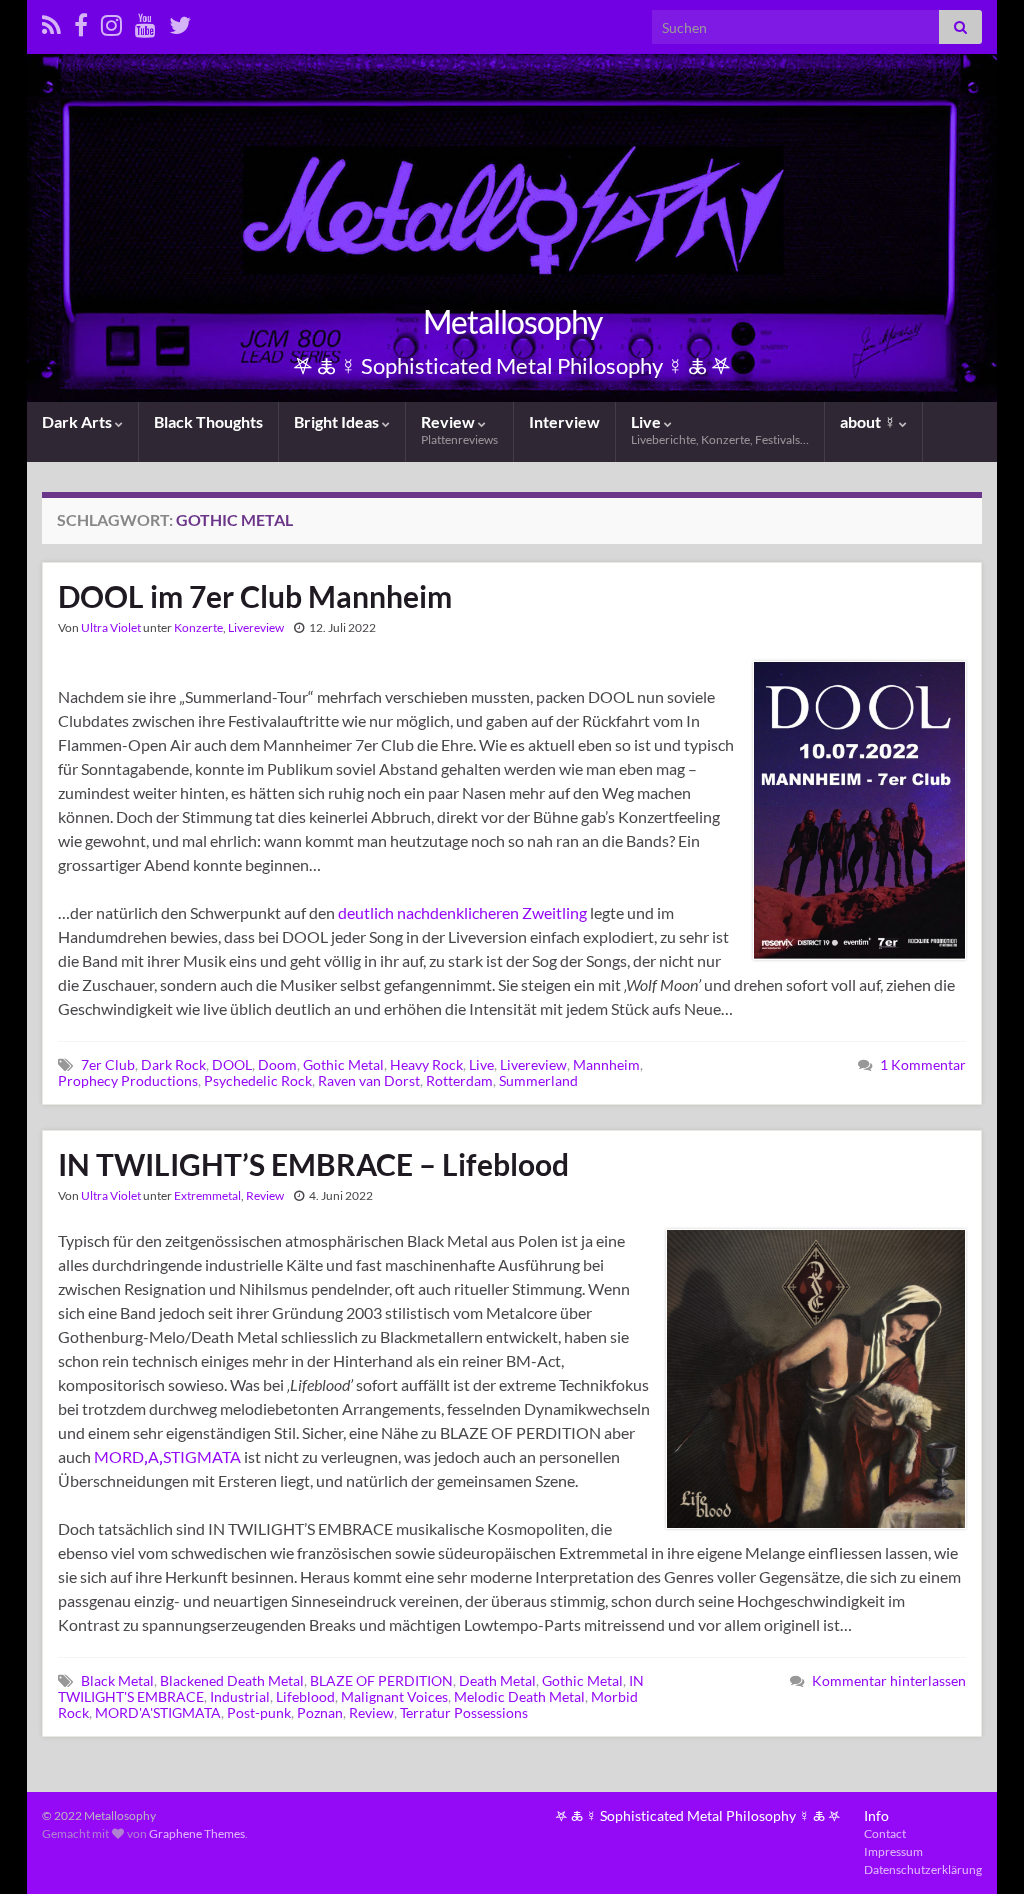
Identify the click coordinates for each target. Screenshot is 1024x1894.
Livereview (256, 627)
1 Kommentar (923, 1064)
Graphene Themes (197, 1833)
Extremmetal (207, 1195)
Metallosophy (512, 321)
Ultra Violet (111, 627)
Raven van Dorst (369, 1080)
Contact (885, 1833)
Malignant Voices (394, 1696)
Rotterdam (459, 1080)
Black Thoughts (208, 421)
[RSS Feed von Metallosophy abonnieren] (51, 21)
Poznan (320, 1712)
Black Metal (117, 1680)
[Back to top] (979, 1849)
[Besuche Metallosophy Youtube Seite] (145, 21)
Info (876, 1815)
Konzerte (198, 627)
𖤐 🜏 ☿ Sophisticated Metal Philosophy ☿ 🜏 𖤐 (698, 1815)
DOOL (232, 1064)
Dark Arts (78, 421)
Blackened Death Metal (232, 1680)
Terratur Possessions (464, 1712)
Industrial (240, 1696)
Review (459, 429)
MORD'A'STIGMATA (158, 1712)
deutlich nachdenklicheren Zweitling (462, 912)
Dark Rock (173, 1064)
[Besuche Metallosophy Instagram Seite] (111, 21)
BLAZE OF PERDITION (381, 1680)
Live (720, 429)
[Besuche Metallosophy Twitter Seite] (180, 21)
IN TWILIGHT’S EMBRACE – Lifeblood (313, 1164)
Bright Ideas (338, 421)
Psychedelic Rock (258, 1080)
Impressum (893, 1851)
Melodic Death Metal (519, 1696)
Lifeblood (305, 1696)
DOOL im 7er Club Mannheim (255, 596)
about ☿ (869, 421)
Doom (277, 1064)
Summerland (538, 1080)
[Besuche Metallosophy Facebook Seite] (81, 21)
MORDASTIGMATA (167, 1456)
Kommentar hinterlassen (889, 1680)
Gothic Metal (343, 1064)
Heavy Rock (426, 1064)
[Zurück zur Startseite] (512, 228)
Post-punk (259, 1712)
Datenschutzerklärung (923, 1869)
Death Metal (497, 1680)
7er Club (108, 1064)
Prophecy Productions (128, 1080)
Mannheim (606, 1064)
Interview (564, 421)
